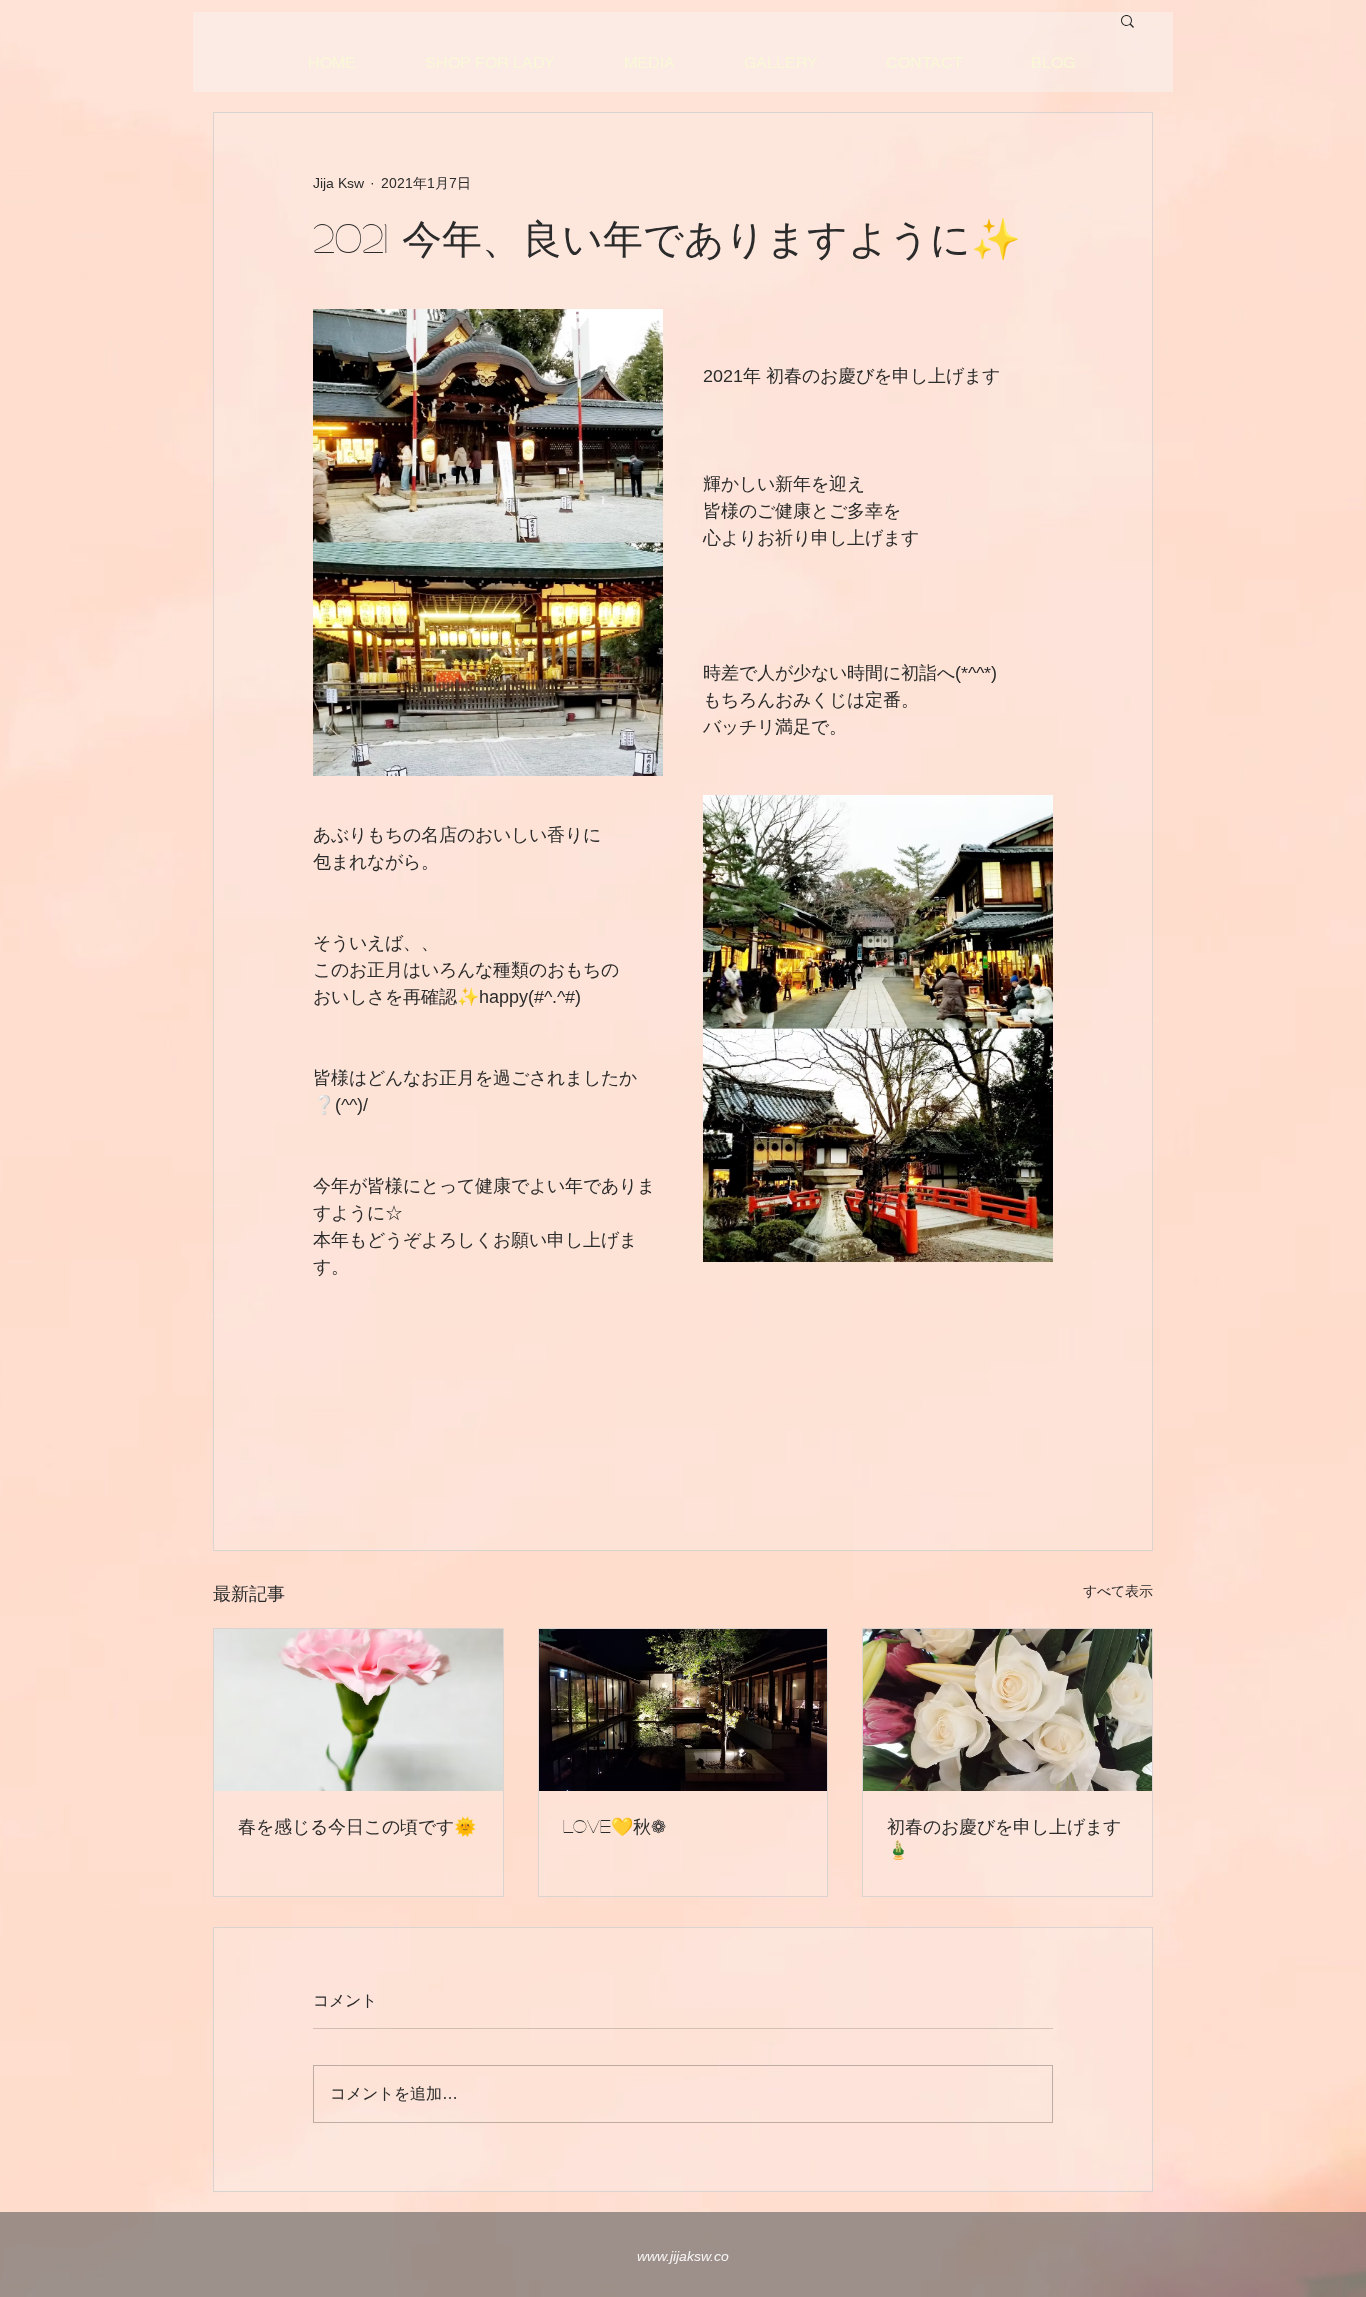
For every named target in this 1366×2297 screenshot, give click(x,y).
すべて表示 (1118, 1591)
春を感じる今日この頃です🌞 (357, 1826)
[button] (1127, 20)
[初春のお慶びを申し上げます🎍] (1007, 1710)
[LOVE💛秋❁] (683, 1710)
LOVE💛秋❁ (614, 1826)
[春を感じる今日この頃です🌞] (358, 1710)
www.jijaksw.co (683, 2256)
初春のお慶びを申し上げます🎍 (1004, 1837)
